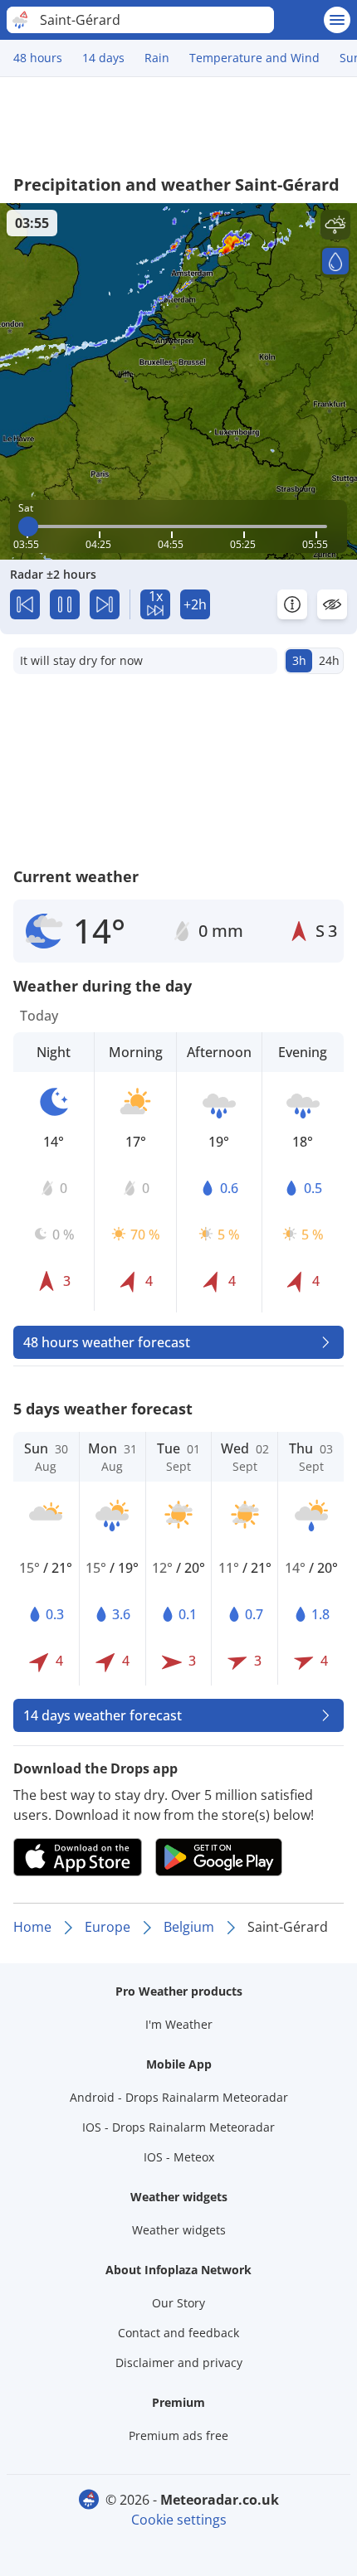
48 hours (38, 58)
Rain (157, 58)
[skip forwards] (105, 604)
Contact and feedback (178, 2333)
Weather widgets (179, 2230)
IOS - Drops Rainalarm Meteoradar (178, 2127)
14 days (103, 58)
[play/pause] (65, 604)
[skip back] (25, 604)
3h (299, 660)
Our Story (178, 2303)
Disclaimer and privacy (179, 2363)
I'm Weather (179, 2024)
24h (329, 660)
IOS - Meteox (179, 2157)
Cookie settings (179, 2520)
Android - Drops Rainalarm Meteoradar (179, 2097)
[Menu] (337, 20)
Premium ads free (178, 2435)
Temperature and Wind (254, 58)
